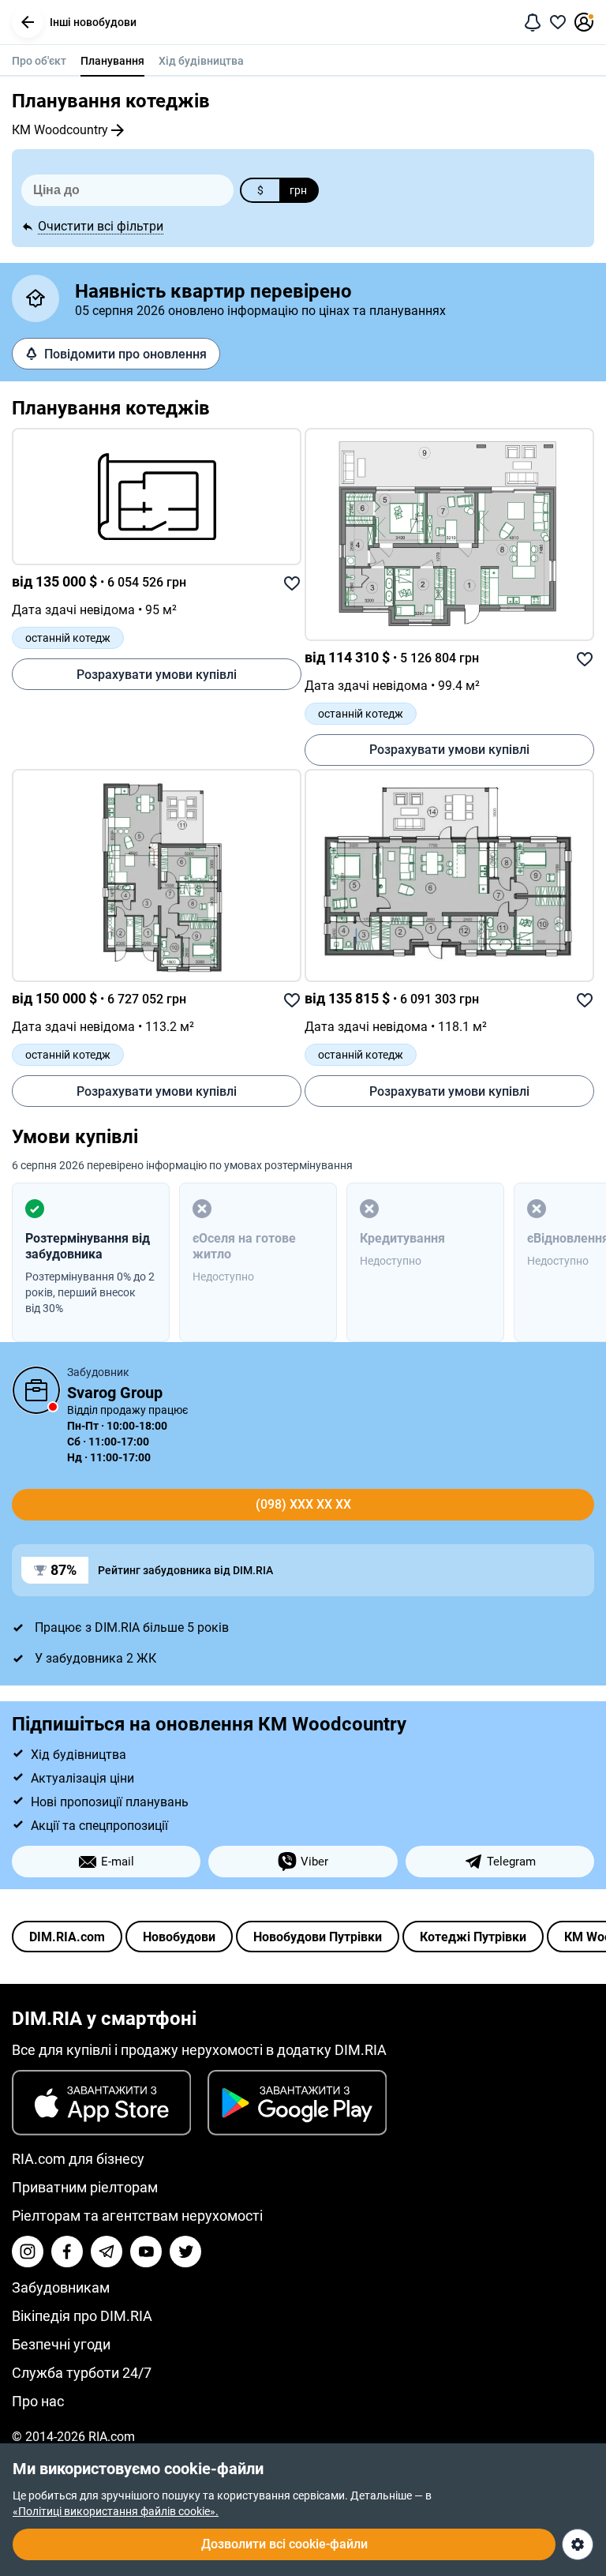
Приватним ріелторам (85, 2187)
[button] (28, 22)
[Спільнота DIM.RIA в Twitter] (185, 2252)
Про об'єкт (39, 61)
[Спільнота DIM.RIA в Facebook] (67, 2252)
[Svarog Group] (36, 1390)
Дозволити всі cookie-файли (284, 2544)
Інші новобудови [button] (93, 22)
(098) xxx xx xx (303, 1504)
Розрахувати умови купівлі (157, 675)
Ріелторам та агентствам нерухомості (137, 2216)
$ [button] (260, 190)
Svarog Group (115, 1393)
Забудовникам (61, 2287)
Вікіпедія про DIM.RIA (82, 2316)
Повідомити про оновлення (125, 354)
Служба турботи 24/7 (82, 2373)
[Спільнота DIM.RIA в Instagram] (28, 2252)
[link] (157, 497)
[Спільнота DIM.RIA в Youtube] (146, 2252)
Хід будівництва (201, 61)
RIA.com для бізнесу (78, 2159)
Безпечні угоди (61, 2344)
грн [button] (298, 190)
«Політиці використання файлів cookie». (116, 2511)
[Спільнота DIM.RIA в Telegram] (107, 2252)
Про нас (38, 2401)
